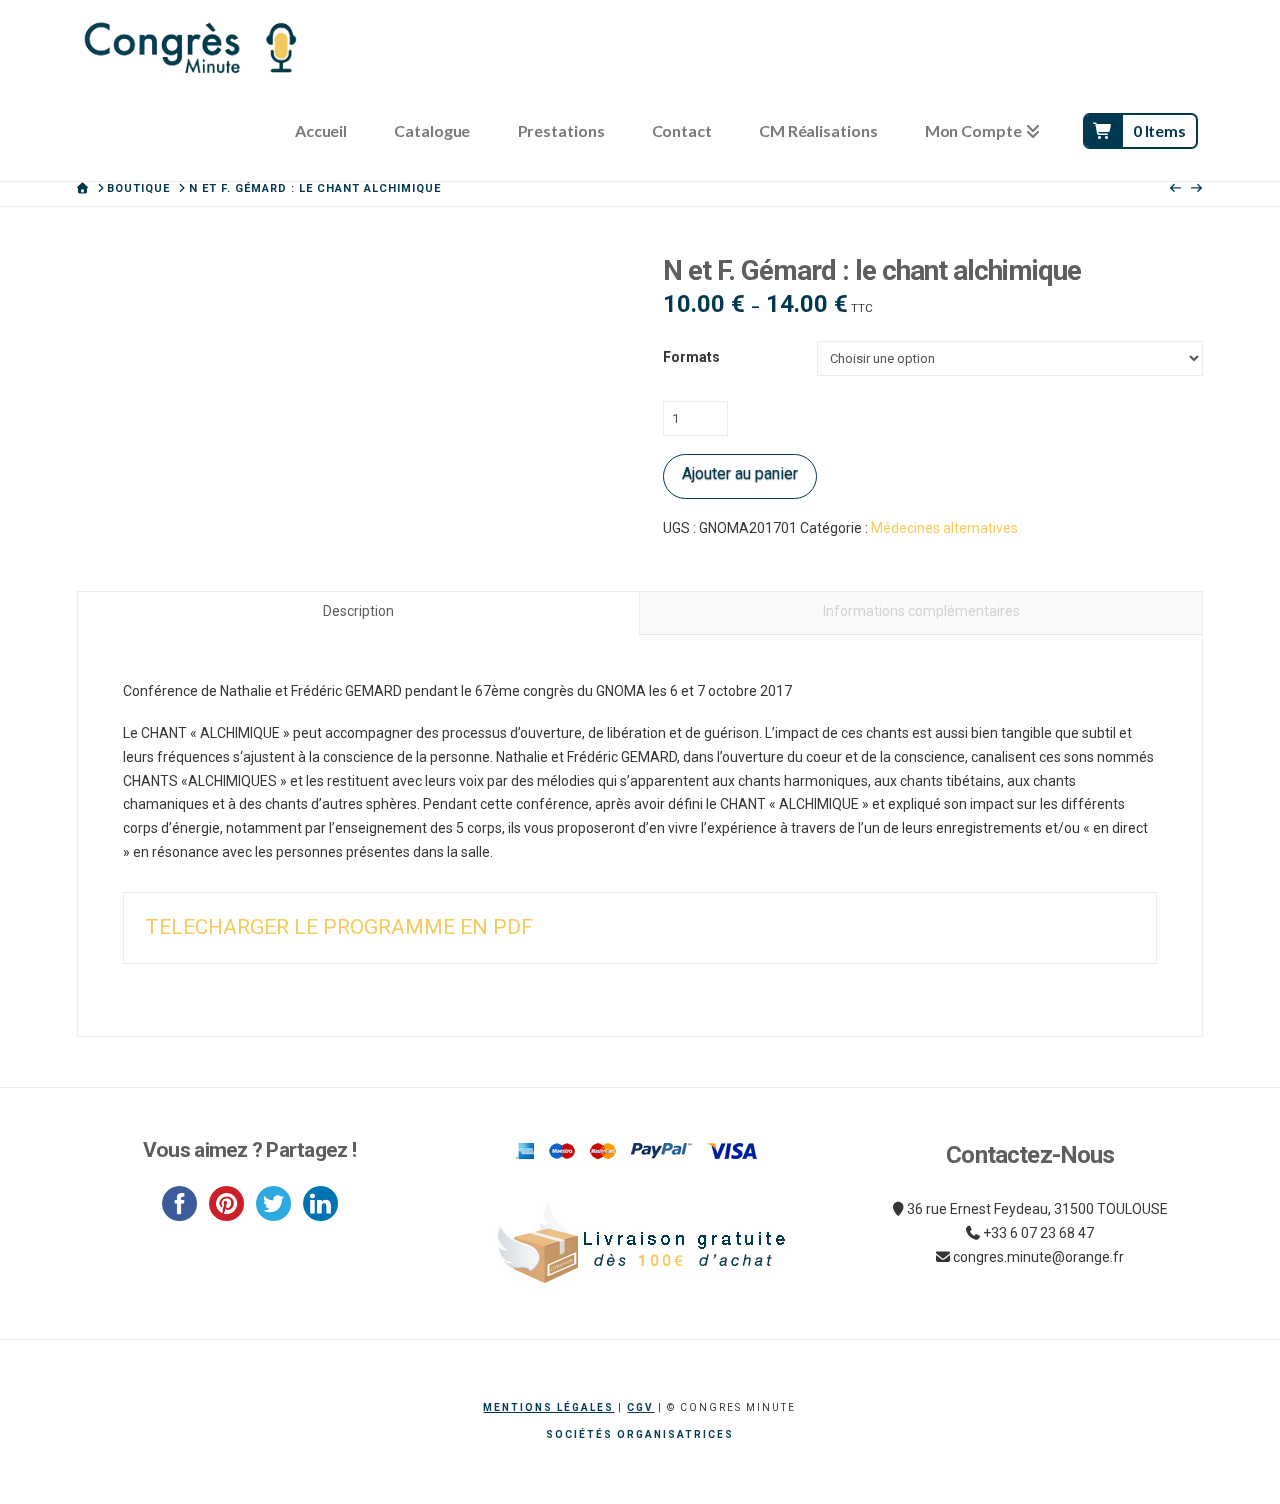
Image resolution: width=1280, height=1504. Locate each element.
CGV (640, 1407)
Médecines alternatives (944, 528)
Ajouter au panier (740, 473)
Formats (691, 357)
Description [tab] (358, 611)
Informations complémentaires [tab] (921, 611)
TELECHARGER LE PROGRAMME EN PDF (339, 927)
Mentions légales (548, 1407)
